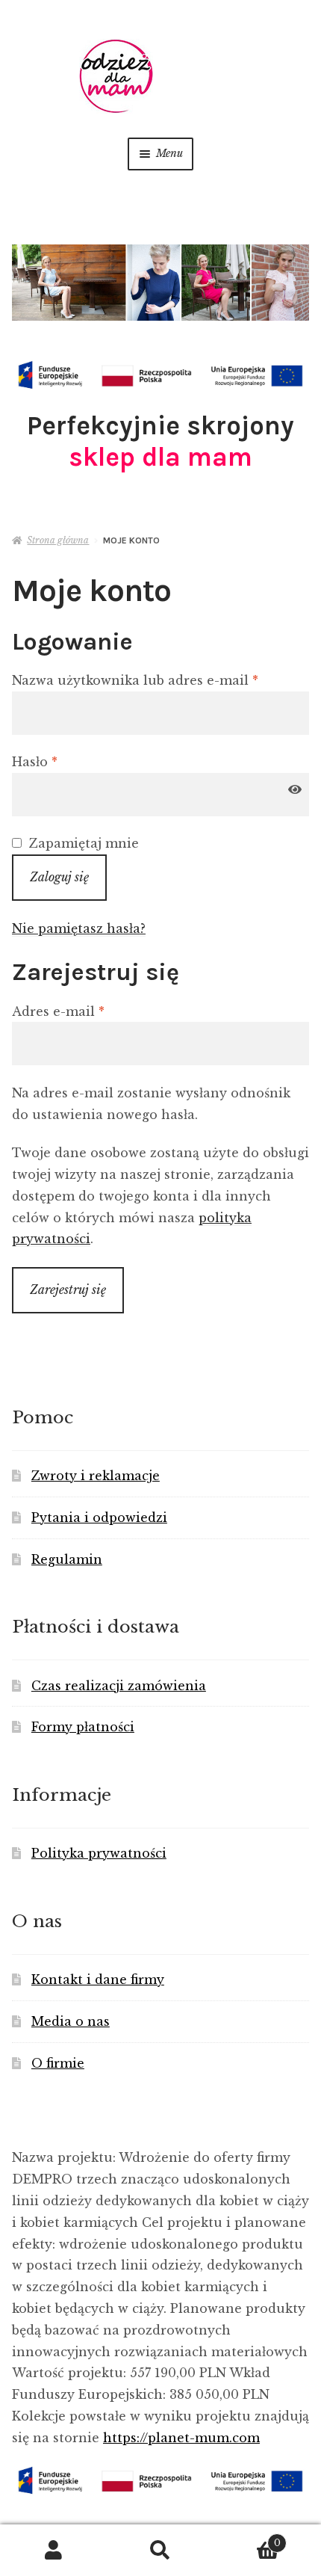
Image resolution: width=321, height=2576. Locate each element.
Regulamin (67, 1559)
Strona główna (58, 540)
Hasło (71, 761)
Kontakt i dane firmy (98, 1979)
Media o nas (71, 2021)
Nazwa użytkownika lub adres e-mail (160, 680)
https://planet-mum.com (181, 2438)
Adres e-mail (94, 1011)
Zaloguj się (59, 877)
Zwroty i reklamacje (96, 1476)
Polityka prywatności (99, 1853)
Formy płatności (83, 1727)
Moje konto (53, 2551)
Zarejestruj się (68, 1289)
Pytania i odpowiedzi (99, 1517)
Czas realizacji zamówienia (119, 1686)
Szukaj (160, 2551)
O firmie (58, 2063)
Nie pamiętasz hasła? (79, 928)
